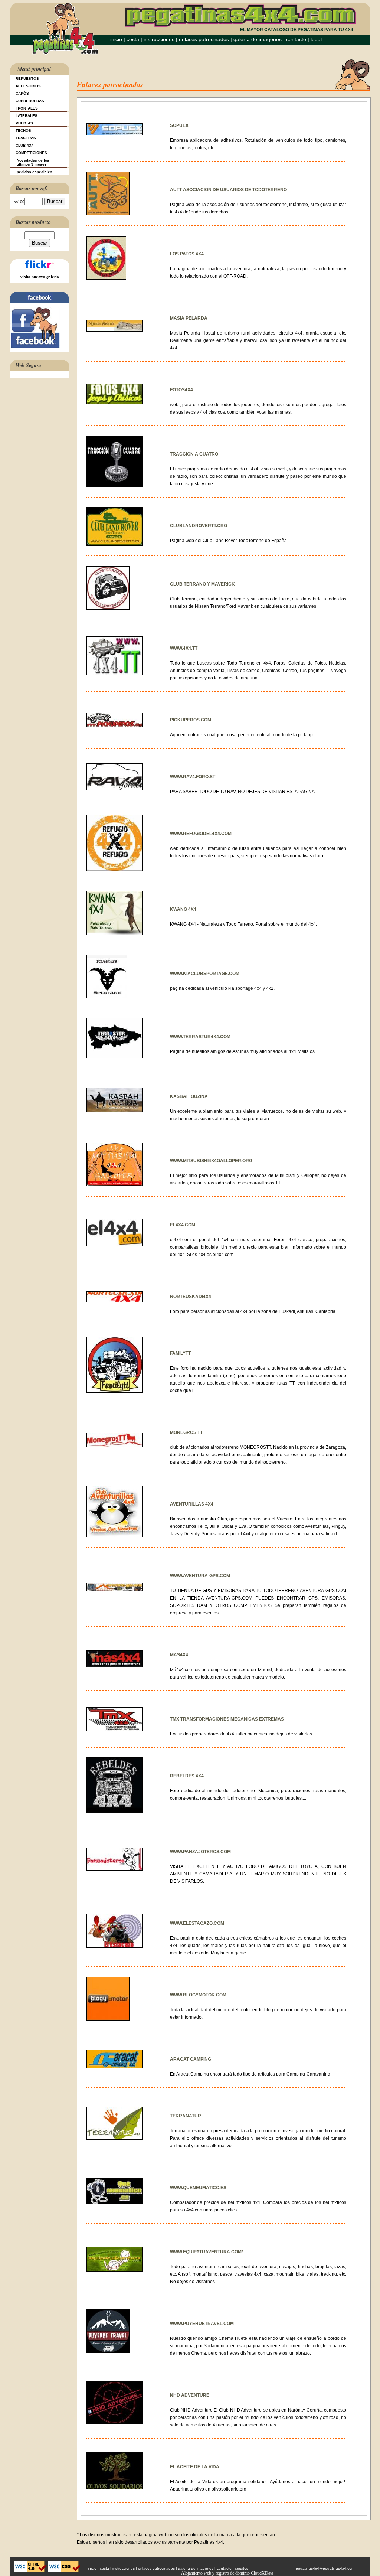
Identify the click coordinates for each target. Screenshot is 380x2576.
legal (316, 39)
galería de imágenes (258, 39)
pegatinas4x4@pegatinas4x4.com (325, 2568)
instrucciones (159, 39)
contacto (296, 39)
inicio (116, 39)
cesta (134, 39)
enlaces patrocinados (204, 39)
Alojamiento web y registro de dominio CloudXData (227, 2573)
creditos (242, 2568)
